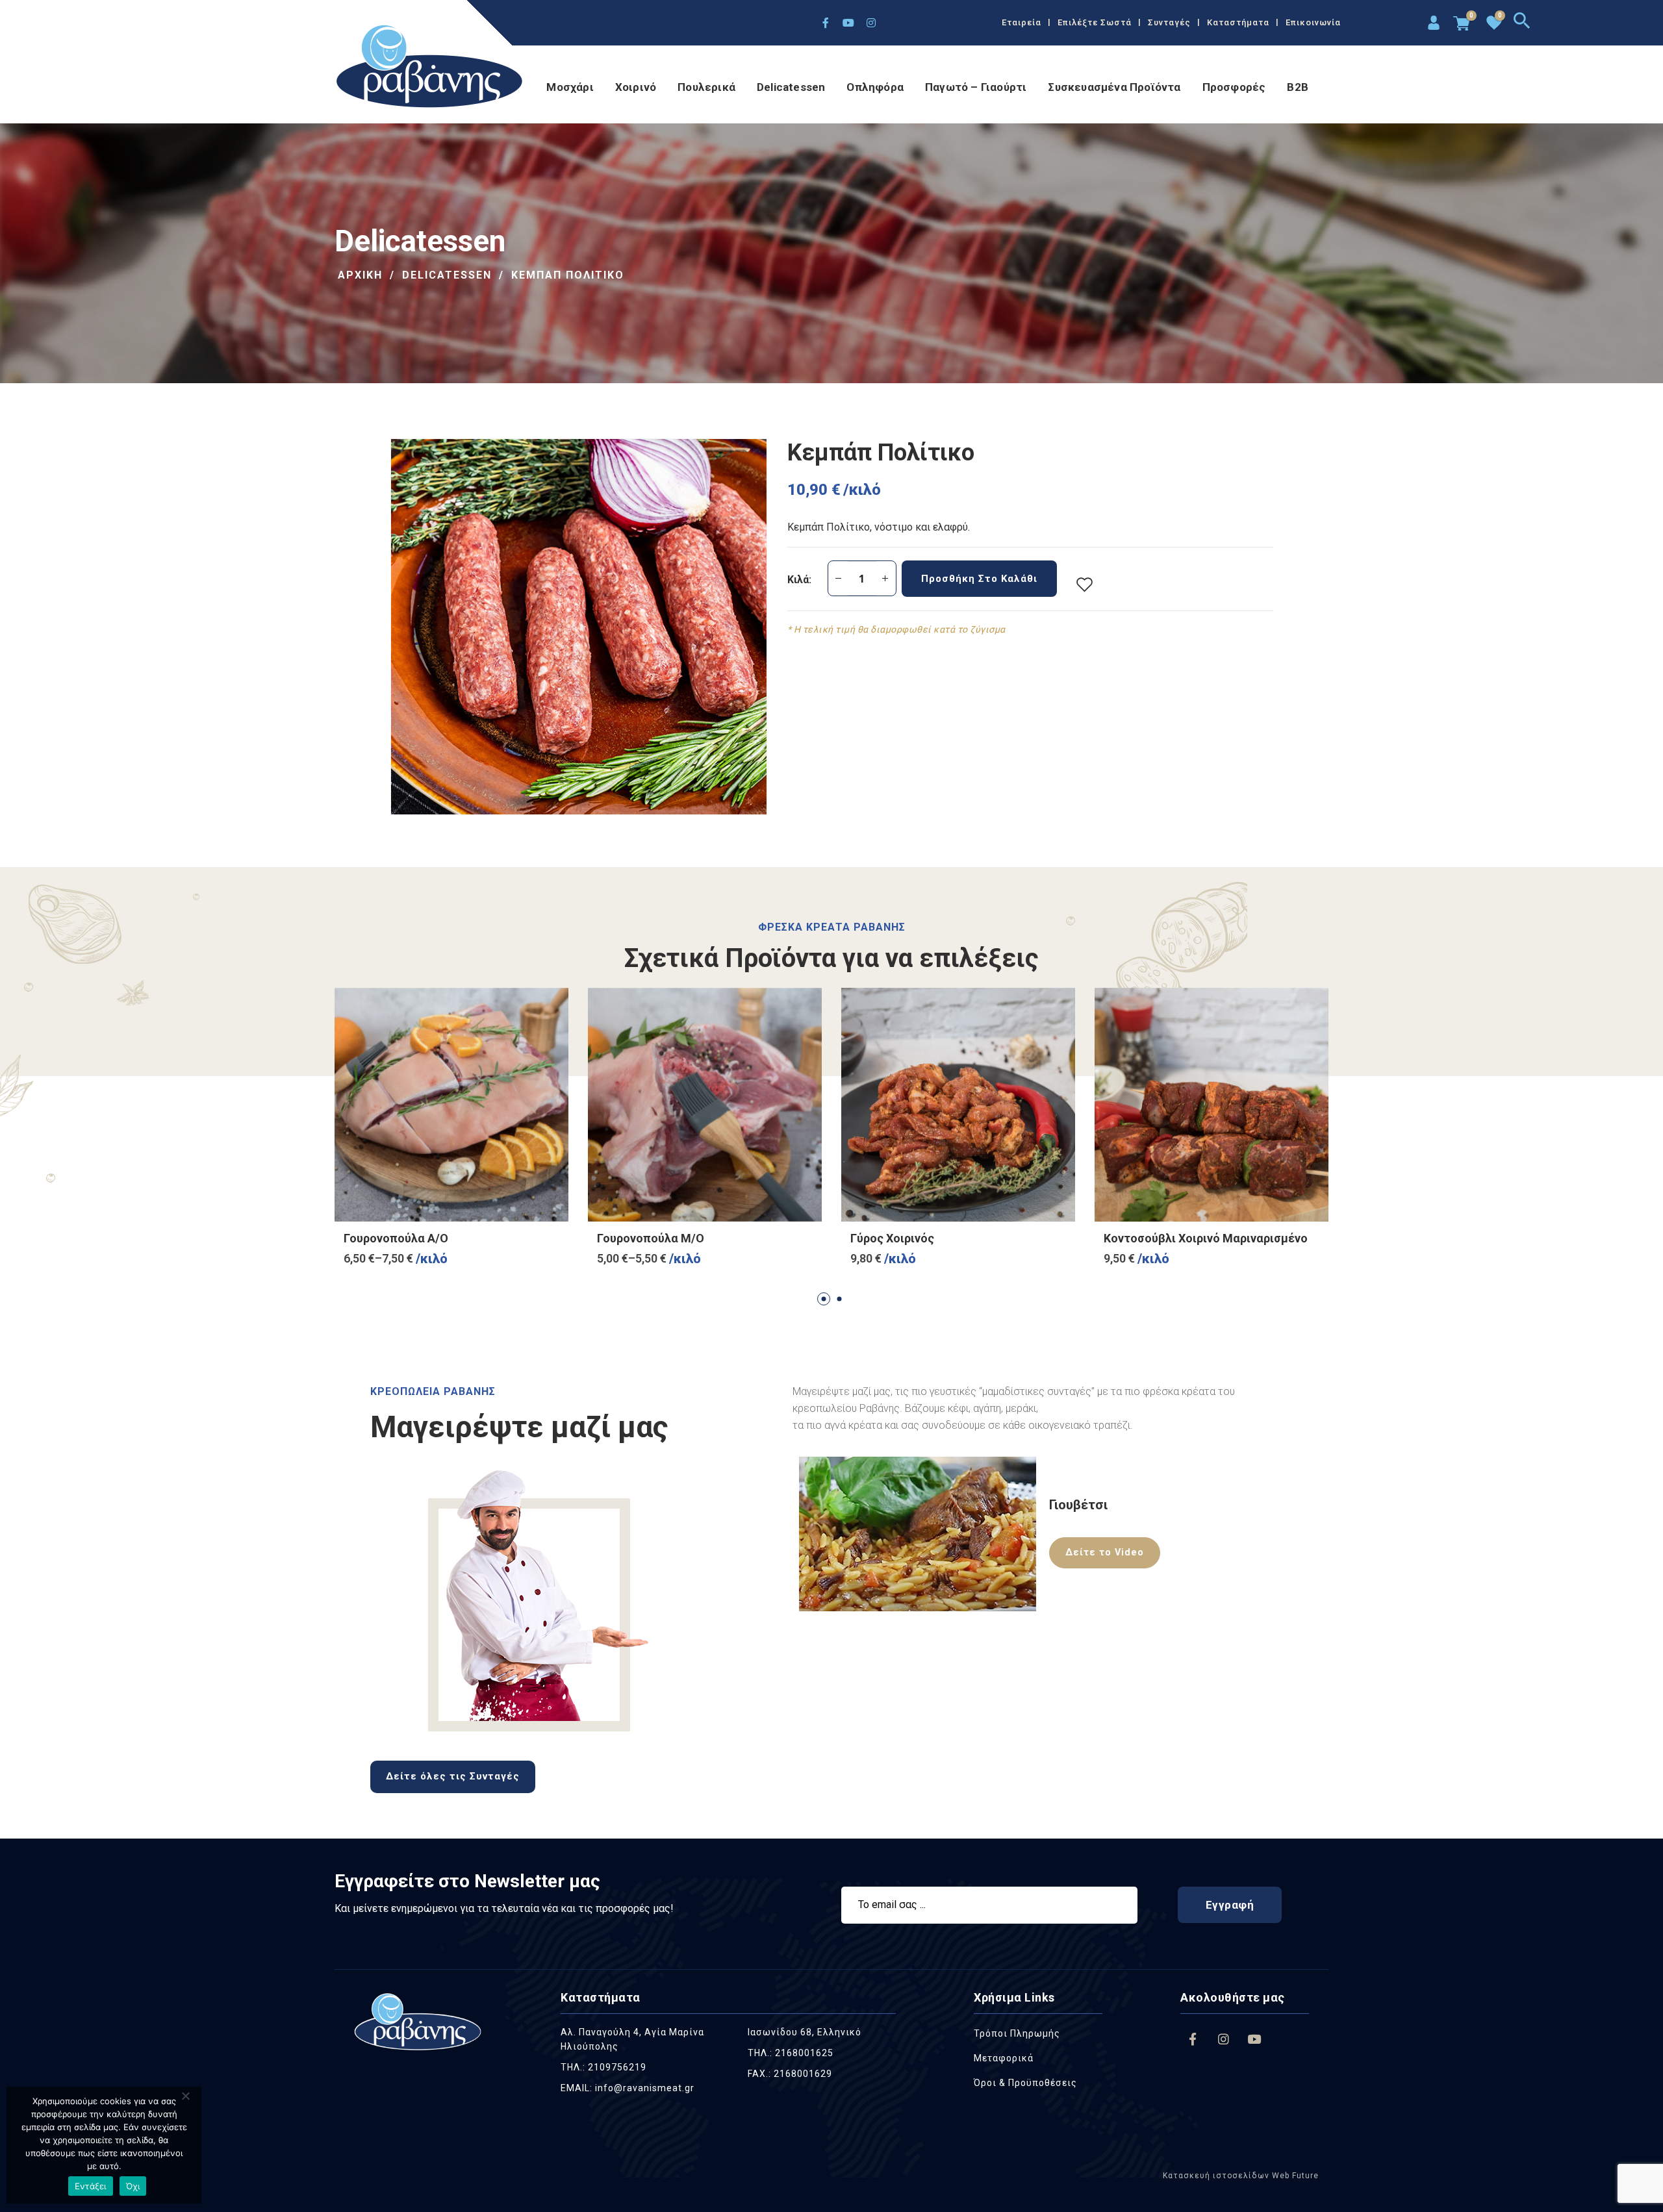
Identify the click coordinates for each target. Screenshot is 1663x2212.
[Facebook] (826, 23)
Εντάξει (91, 2186)
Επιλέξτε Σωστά (1095, 22)
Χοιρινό (636, 87)
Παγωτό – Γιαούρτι (976, 87)
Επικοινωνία (1313, 22)
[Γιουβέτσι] (918, 1533)
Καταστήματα (1238, 22)
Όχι (133, 2186)
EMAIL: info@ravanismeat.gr (628, 2088)
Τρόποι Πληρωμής (1017, 2033)
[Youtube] (848, 23)
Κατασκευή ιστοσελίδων (1216, 2176)
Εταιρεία (1022, 22)
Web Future (1294, 2176)
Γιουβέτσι (1078, 1505)
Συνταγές (1169, 22)
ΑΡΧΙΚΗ (360, 275)
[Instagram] (871, 23)
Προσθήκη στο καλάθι (979, 579)
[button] (824, 1299)
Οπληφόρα (875, 87)
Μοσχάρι (570, 87)
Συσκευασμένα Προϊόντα (1114, 87)
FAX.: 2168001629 (790, 2074)
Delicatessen (791, 87)
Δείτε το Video (1105, 1552)
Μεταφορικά (1004, 2058)
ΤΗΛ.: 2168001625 (791, 2053)
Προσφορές (1234, 87)
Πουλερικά (706, 87)
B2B (1298, 87)
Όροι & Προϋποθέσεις (1025, 2083)
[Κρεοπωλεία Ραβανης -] (430, 68)
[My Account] (1432, 24)
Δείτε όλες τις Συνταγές (453, 1776)
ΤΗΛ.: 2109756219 (603, 2067)
